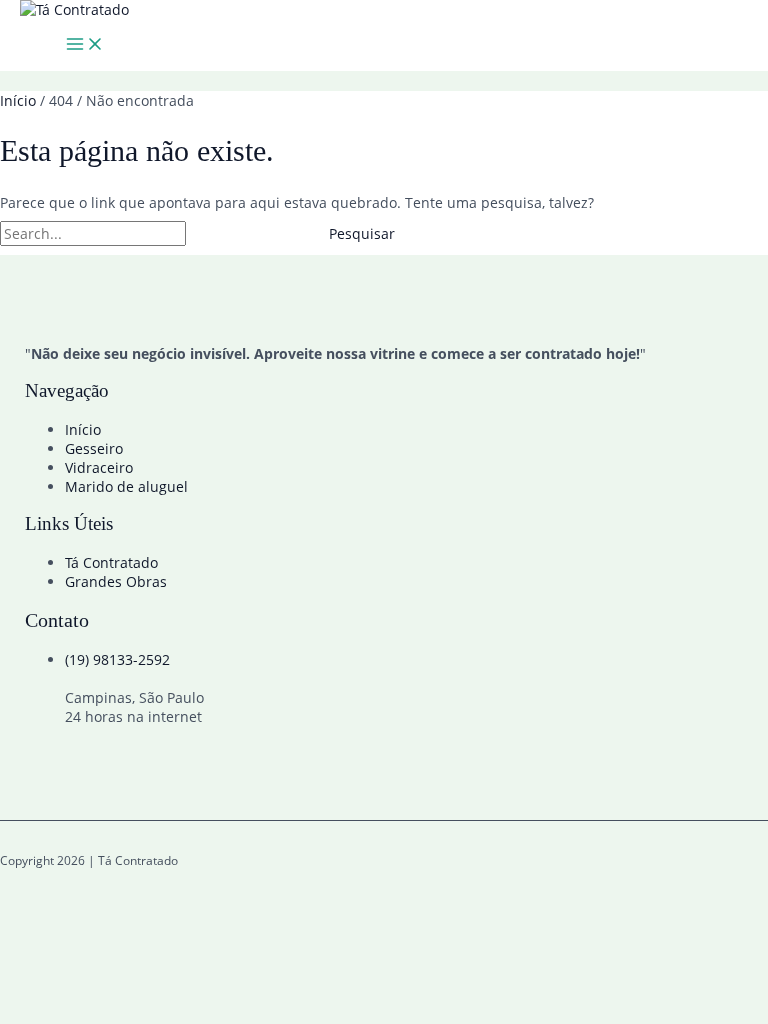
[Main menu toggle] (85, 45)
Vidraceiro (99, 467)
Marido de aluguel (126, 486)
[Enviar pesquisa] (235, 234)
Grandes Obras (116, 581)
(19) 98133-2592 (117, 659)
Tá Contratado (111, 562)
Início (83, 429)
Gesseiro (94, 448)
